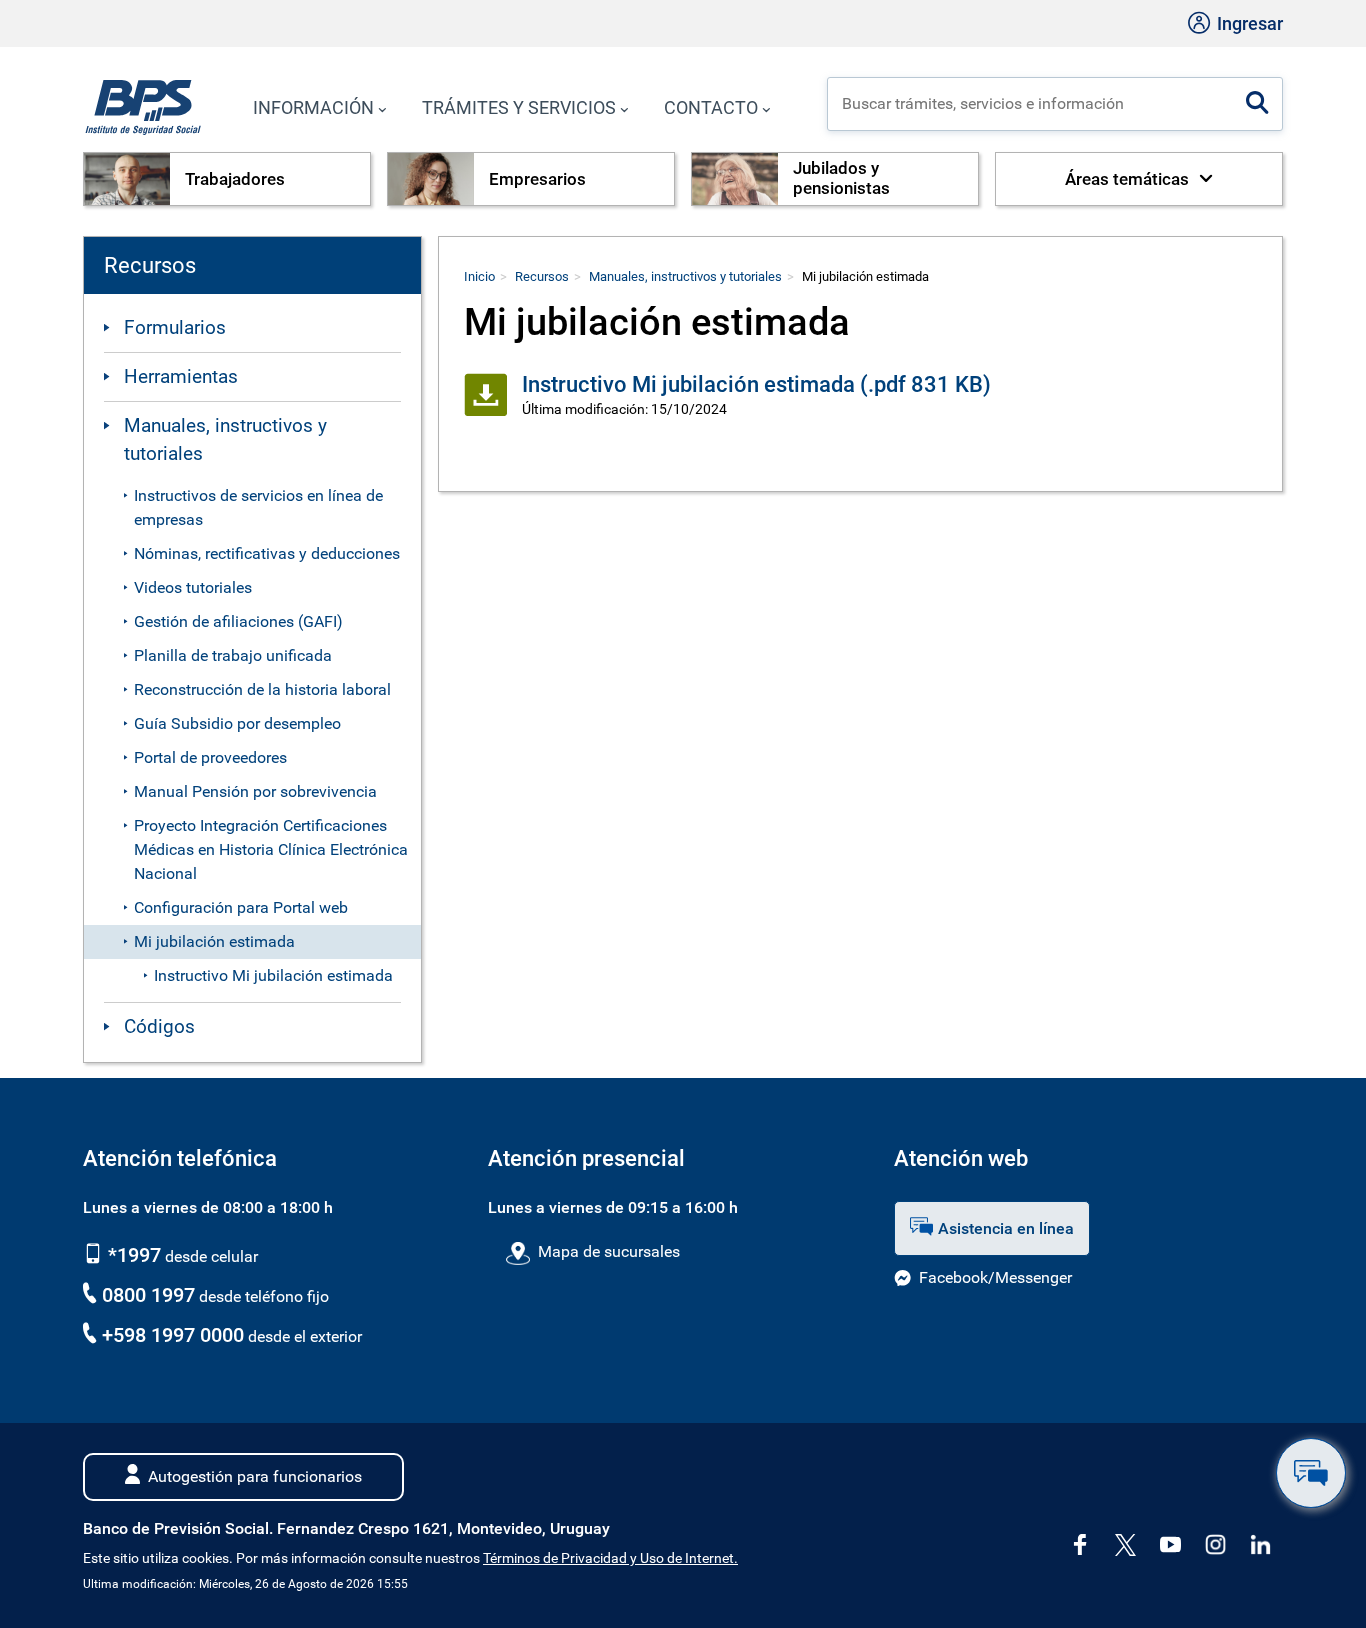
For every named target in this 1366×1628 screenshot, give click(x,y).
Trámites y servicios (519, 107)
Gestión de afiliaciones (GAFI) (238, 621)
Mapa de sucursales (608, 1251)
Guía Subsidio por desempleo (237, 723)
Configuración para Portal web (241, 907)
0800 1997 (148, 1295)
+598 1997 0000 (173, 1335)
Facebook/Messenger (995, 1277)
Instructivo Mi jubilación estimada (273, 975)
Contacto (711, 107)
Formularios (175, 327)
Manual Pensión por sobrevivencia (255, 791)
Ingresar (1248, 23)
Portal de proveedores (210, 757)
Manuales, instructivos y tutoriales (225, 440)
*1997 (132, 1255)
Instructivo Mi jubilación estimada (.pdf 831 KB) (756, 384)
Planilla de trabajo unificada (233, 655)
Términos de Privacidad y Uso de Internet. (610, 1558)
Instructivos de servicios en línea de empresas (258, 507)
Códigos (159, 1026)
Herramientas (181, 376)
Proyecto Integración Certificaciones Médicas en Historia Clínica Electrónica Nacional (271, 849)
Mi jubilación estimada (214, 941)
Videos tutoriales (193, 587)
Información (313, 107)
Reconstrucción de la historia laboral (262, 689)
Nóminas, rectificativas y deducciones (267, 553)
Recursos (542, 276)
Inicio (479, 276)
